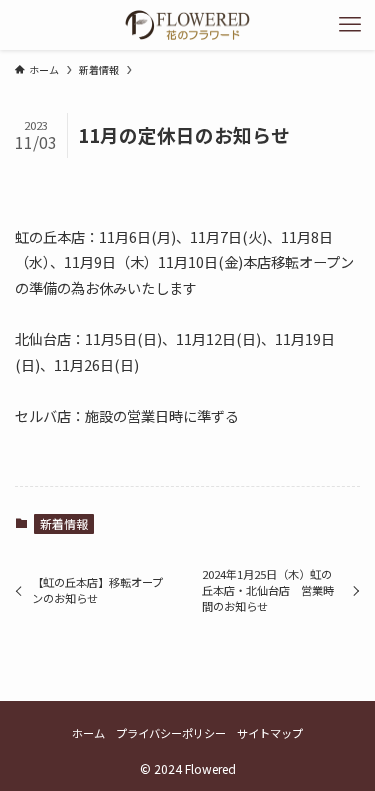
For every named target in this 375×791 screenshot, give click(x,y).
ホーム (88, 733)
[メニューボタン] (350, 25)
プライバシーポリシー (171, 733)
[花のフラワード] (187, 25)
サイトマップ (270, 733)
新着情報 (64, 523)
